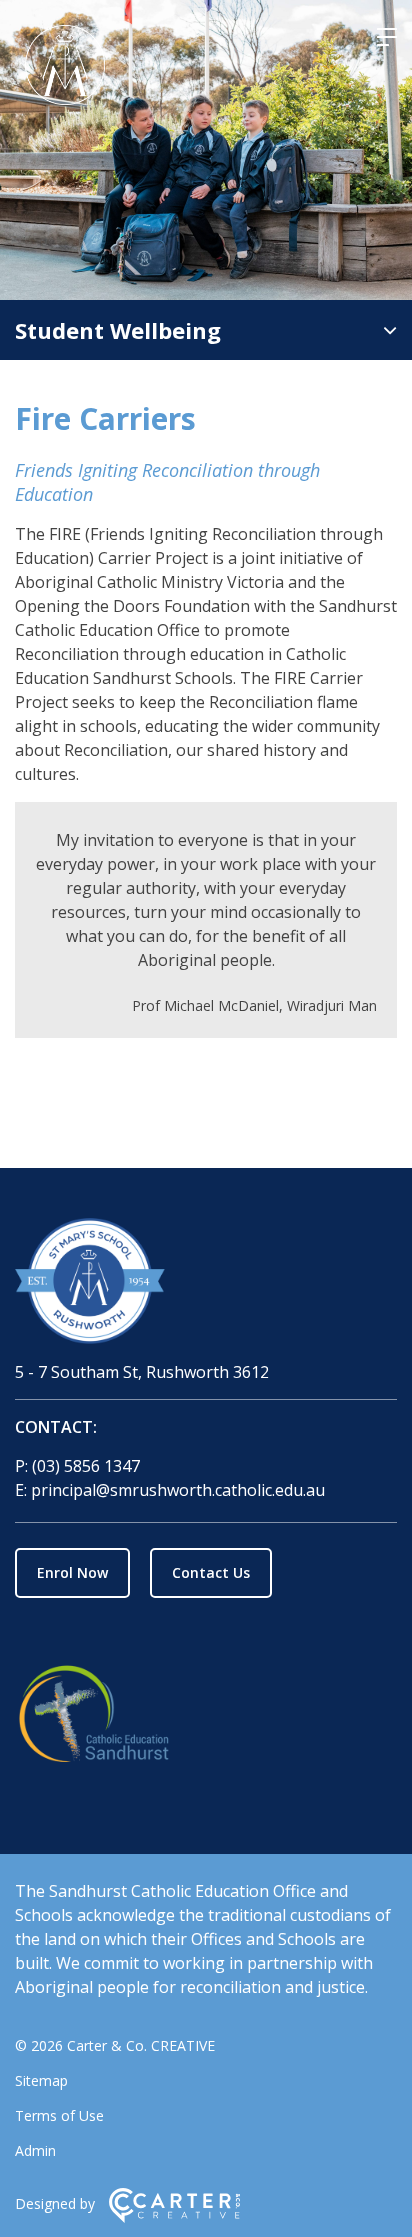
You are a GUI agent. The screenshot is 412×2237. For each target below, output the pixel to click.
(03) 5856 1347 (86, 1466)
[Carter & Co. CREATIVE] (174, 2217)
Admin (35, 2150)
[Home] (206, 1284)
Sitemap (41, 2080)
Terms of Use (59, 2115)
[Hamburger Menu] (387, 37)
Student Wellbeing (118, 330)
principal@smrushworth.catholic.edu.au (178, 1490)
